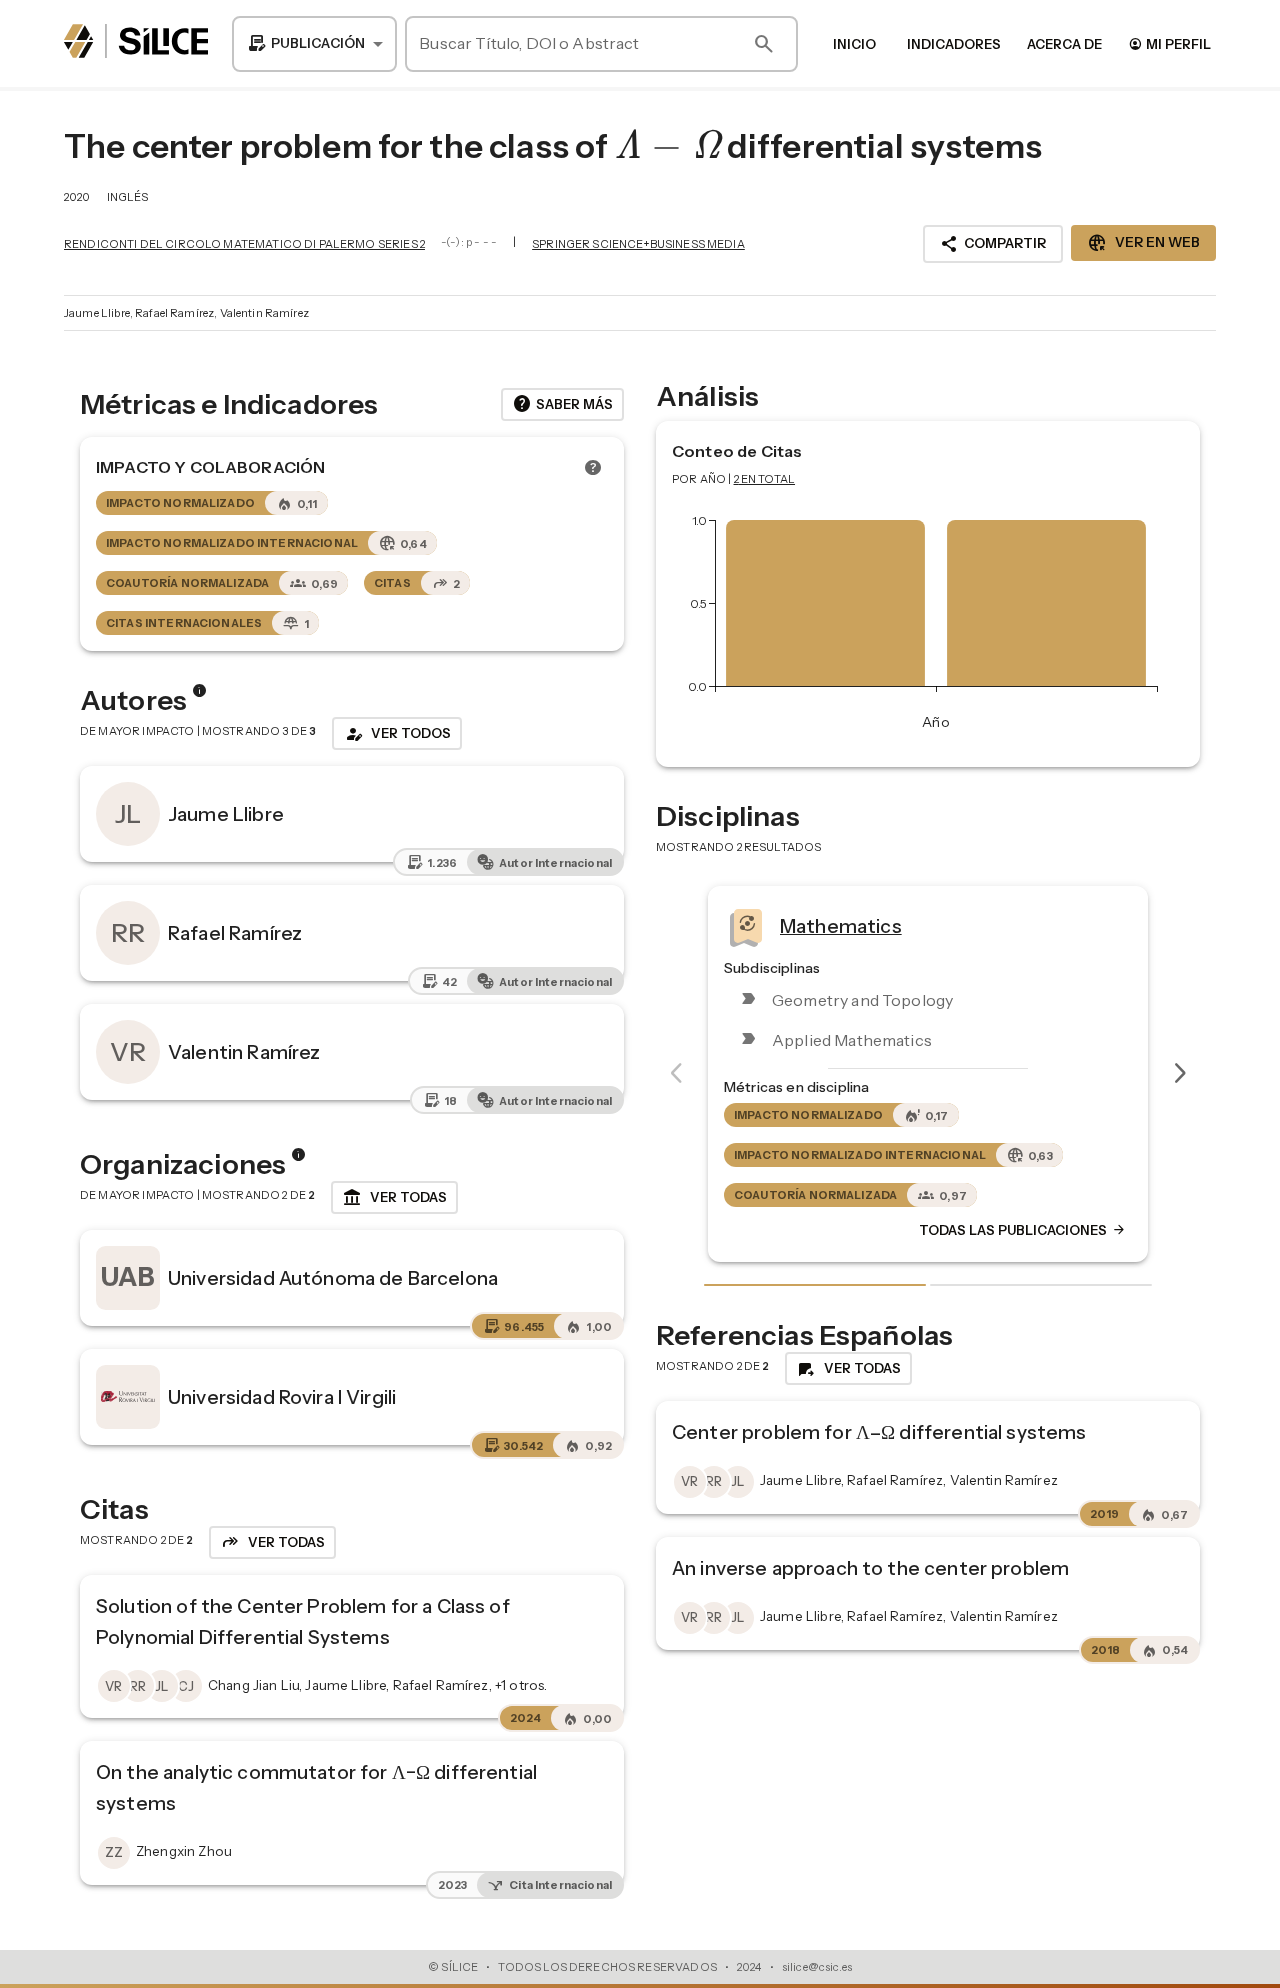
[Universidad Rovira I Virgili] (128, 1397)
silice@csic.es (817, 1967)
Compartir (993, 244)
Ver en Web (1143, 243)
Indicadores (954, 44)
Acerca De (1064, 44)
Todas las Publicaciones (817, 1231)
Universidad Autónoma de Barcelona (333, 1278)
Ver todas (394, 1198)
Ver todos (397, 734)
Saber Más (562, 404)
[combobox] (314, 44)
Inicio (854, 44)
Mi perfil (1169, 43)
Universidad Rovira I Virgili (282, 1397)
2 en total (765, 479)
